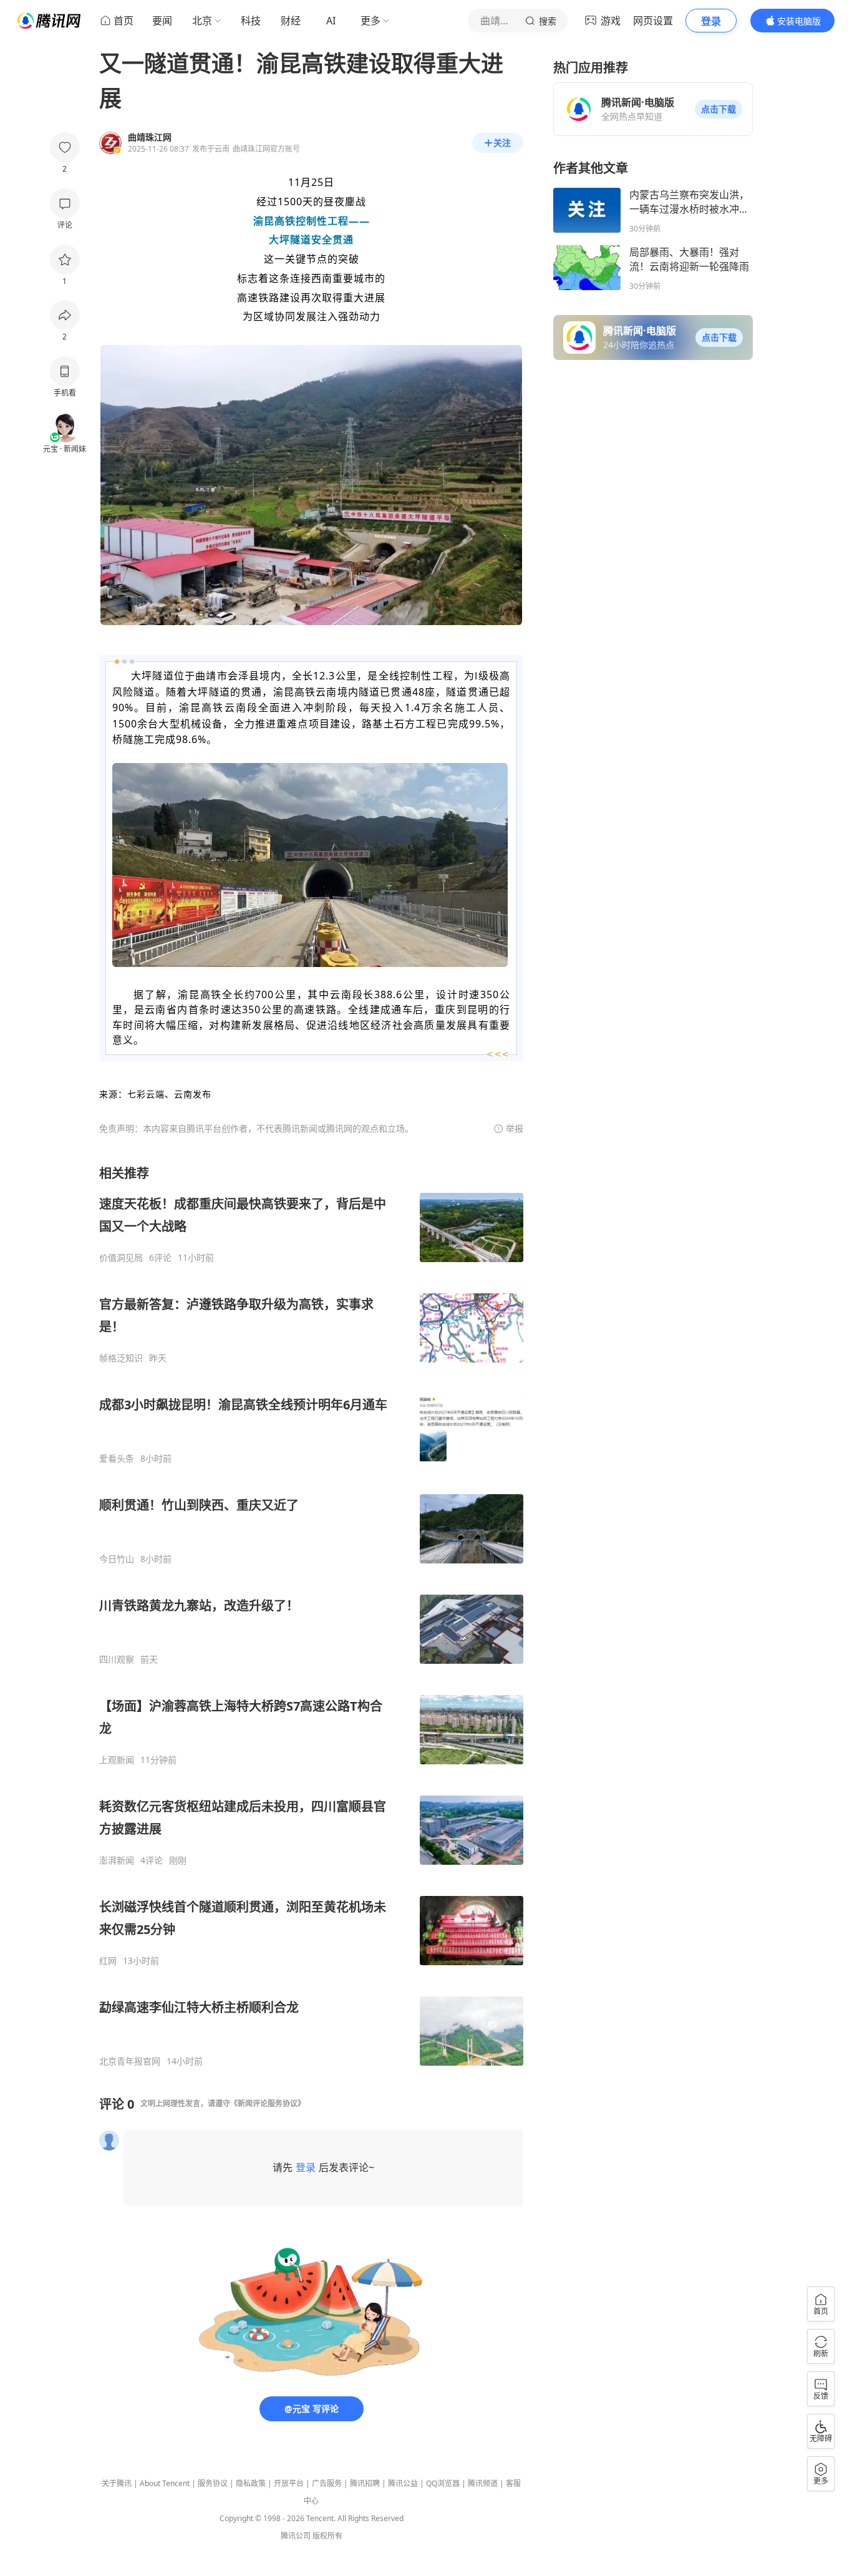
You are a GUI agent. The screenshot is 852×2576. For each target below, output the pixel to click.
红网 (108, 1961)
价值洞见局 (121, 1258)
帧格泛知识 (121, 1358)
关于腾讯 (117, 2483)
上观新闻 (117, 1760)
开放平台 (289, 2483)
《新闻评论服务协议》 (268, 2103)
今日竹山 (117, 1559)
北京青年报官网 (130, 2061)
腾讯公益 (403, 2483)
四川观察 (117, 1660)
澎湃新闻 (117, 1860)
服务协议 (213, 2483)
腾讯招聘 (365, 2483)
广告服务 (327, 2483)
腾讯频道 (483, 2483)
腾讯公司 (296, 2536)
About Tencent (165, 2483)
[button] (719, 109)
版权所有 (327, 2536)
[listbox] (311, 1616)
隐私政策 (251, 2483)
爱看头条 (117, 1459)
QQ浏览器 (443, 2483)
